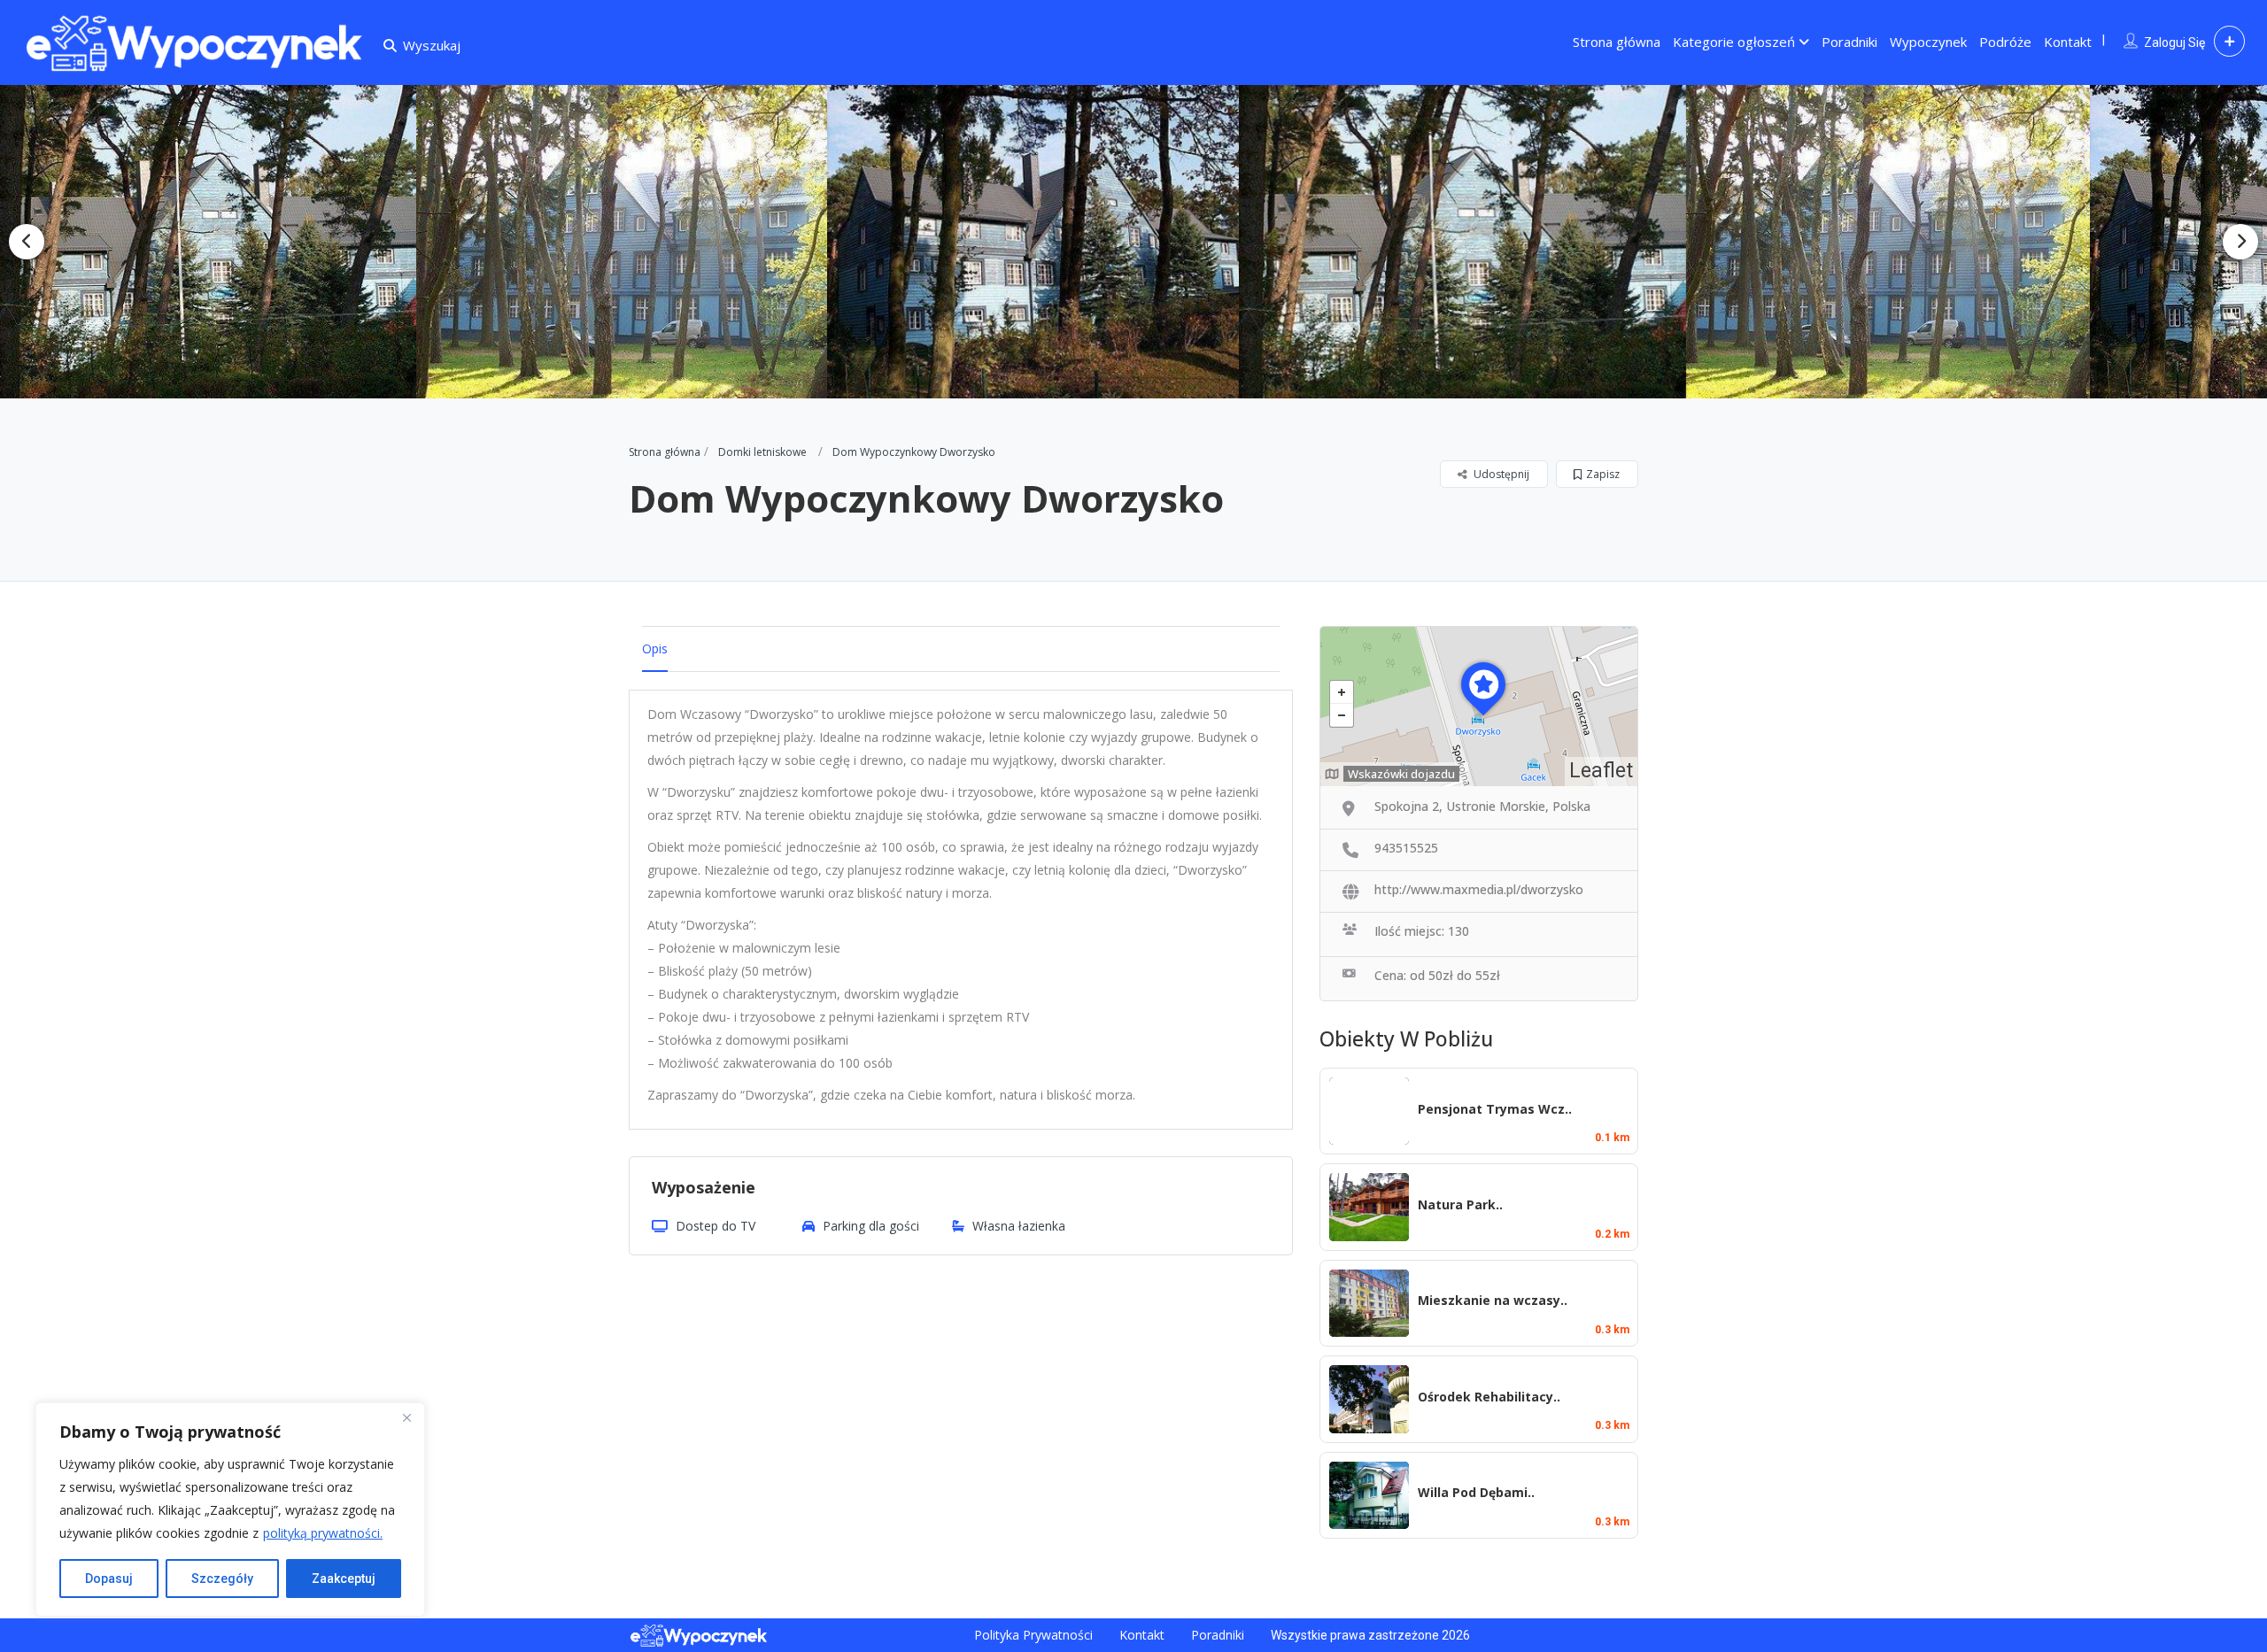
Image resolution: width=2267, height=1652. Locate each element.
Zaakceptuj (344, 1579)
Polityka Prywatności (1033, 1635)
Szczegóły (222, 1579)
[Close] (406, 1417)
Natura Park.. (1460, 1204)
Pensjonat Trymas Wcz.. (1495, 1109)
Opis (655, 648)
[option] (297, 242)
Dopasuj (109, 1579)
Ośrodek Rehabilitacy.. (1489, 1397)
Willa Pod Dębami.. (1476, 1492)
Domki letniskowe (762, 452)
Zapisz (1603, 474)
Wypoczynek (1928, 42)
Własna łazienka (1019, 1226)
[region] (230, 1509)
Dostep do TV (716, 1226)
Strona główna (1617, 42)
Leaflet (1601, 771)
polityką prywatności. (323, 1533)
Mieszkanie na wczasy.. (1493, 1300)
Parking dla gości (871, 1226)
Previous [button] (27, 242)
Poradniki (1849, 42)
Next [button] (2240, 242)
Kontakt (2068, 42)
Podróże (2005, 42)
